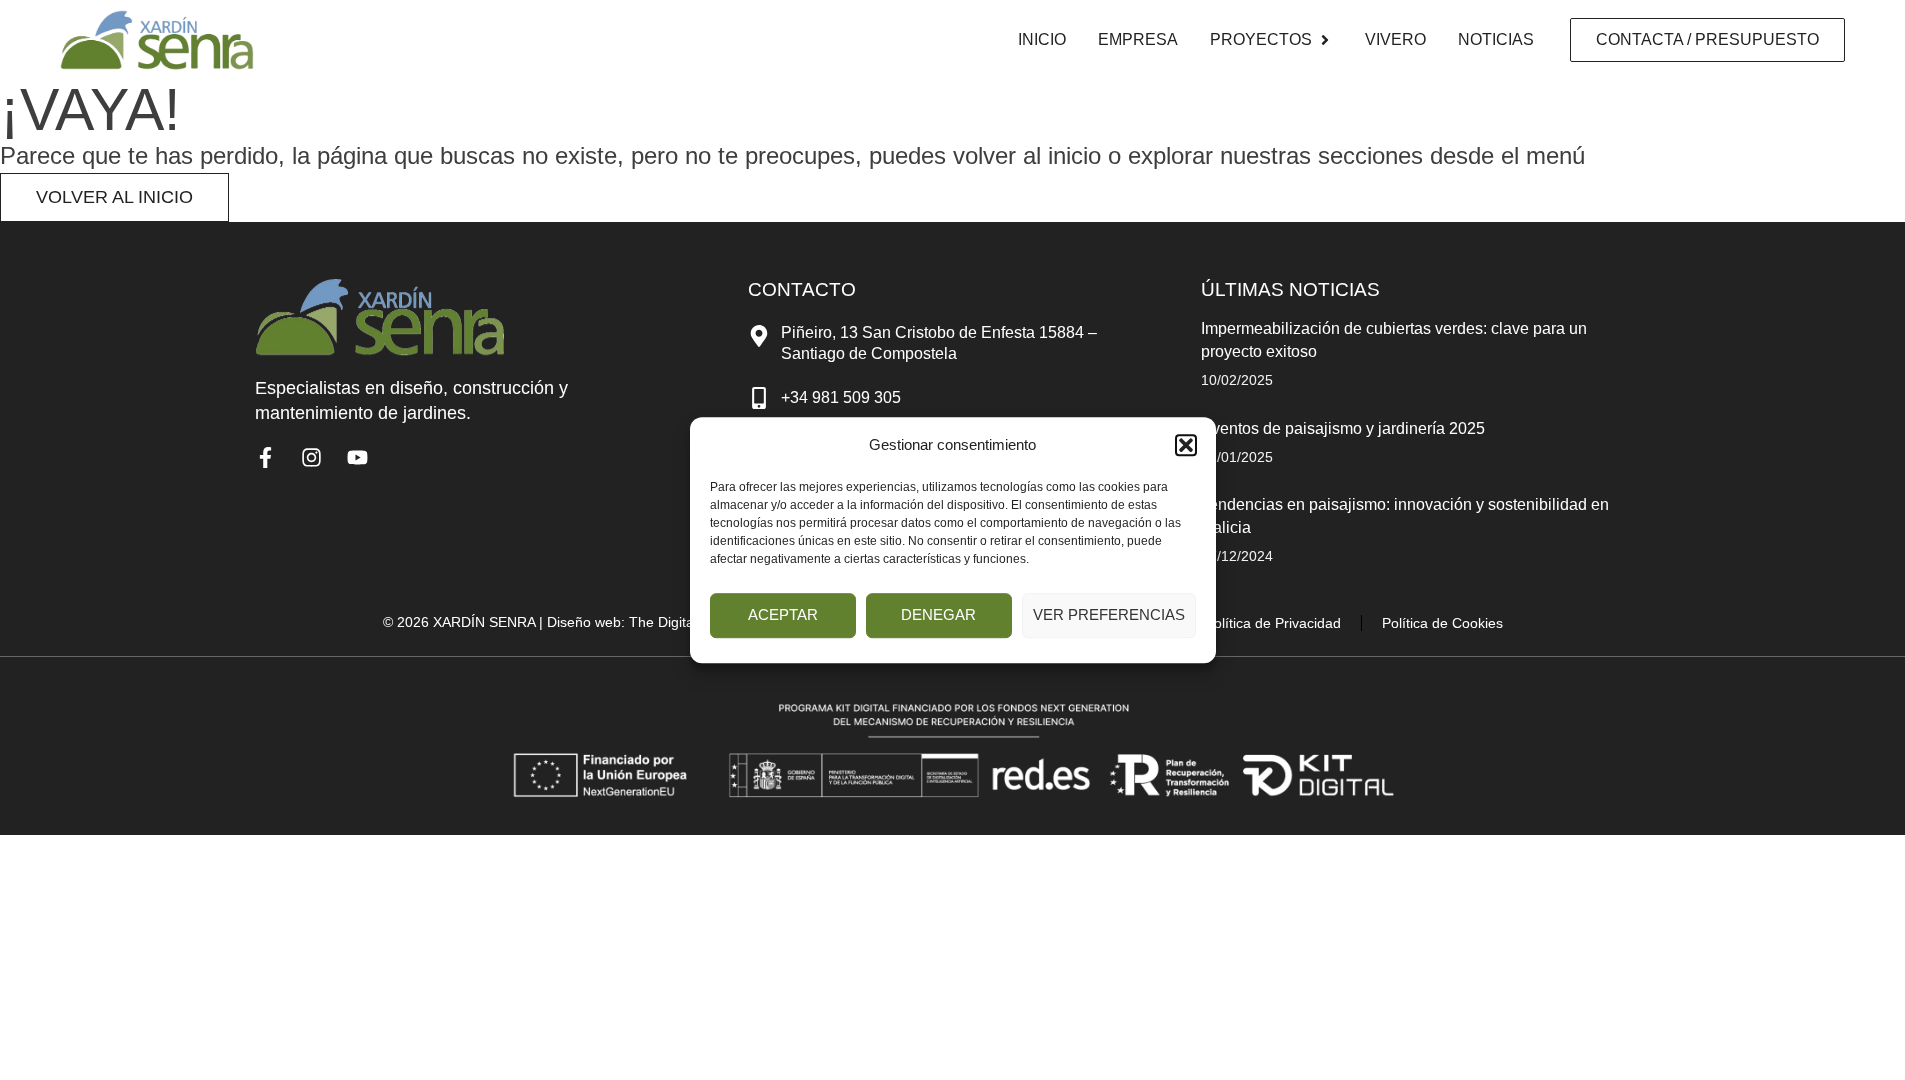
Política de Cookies (1442, 623)
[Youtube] (357, 457)
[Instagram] (311, 457)
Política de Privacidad (1273, 623)
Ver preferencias (1109, 614)
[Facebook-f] (265, 457)
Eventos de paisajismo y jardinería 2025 (1343, 428)
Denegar (938, 614)
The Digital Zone (681, 622)
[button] (1186, 445)
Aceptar (783, 614)
